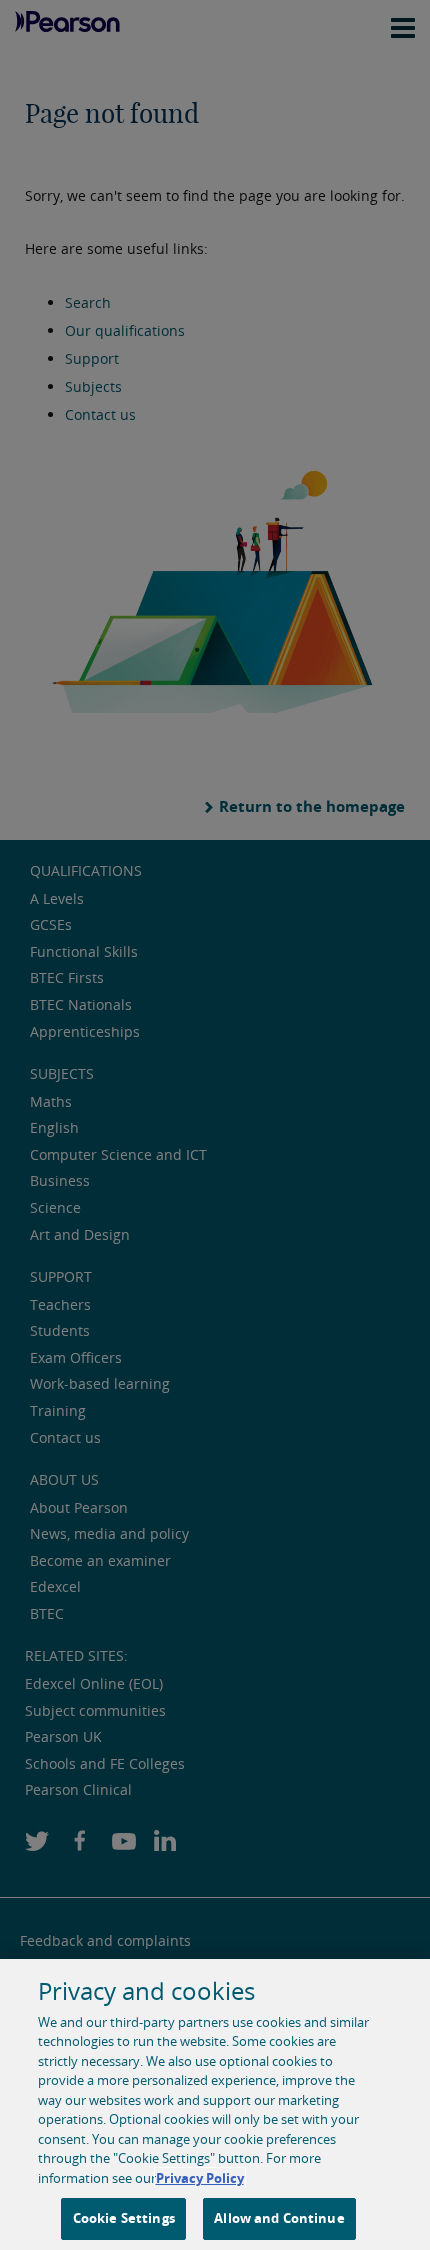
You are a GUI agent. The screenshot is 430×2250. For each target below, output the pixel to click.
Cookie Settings (124, 2218)
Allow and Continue (279, 2218)
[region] (215, 2104)
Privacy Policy (200, 2178)
